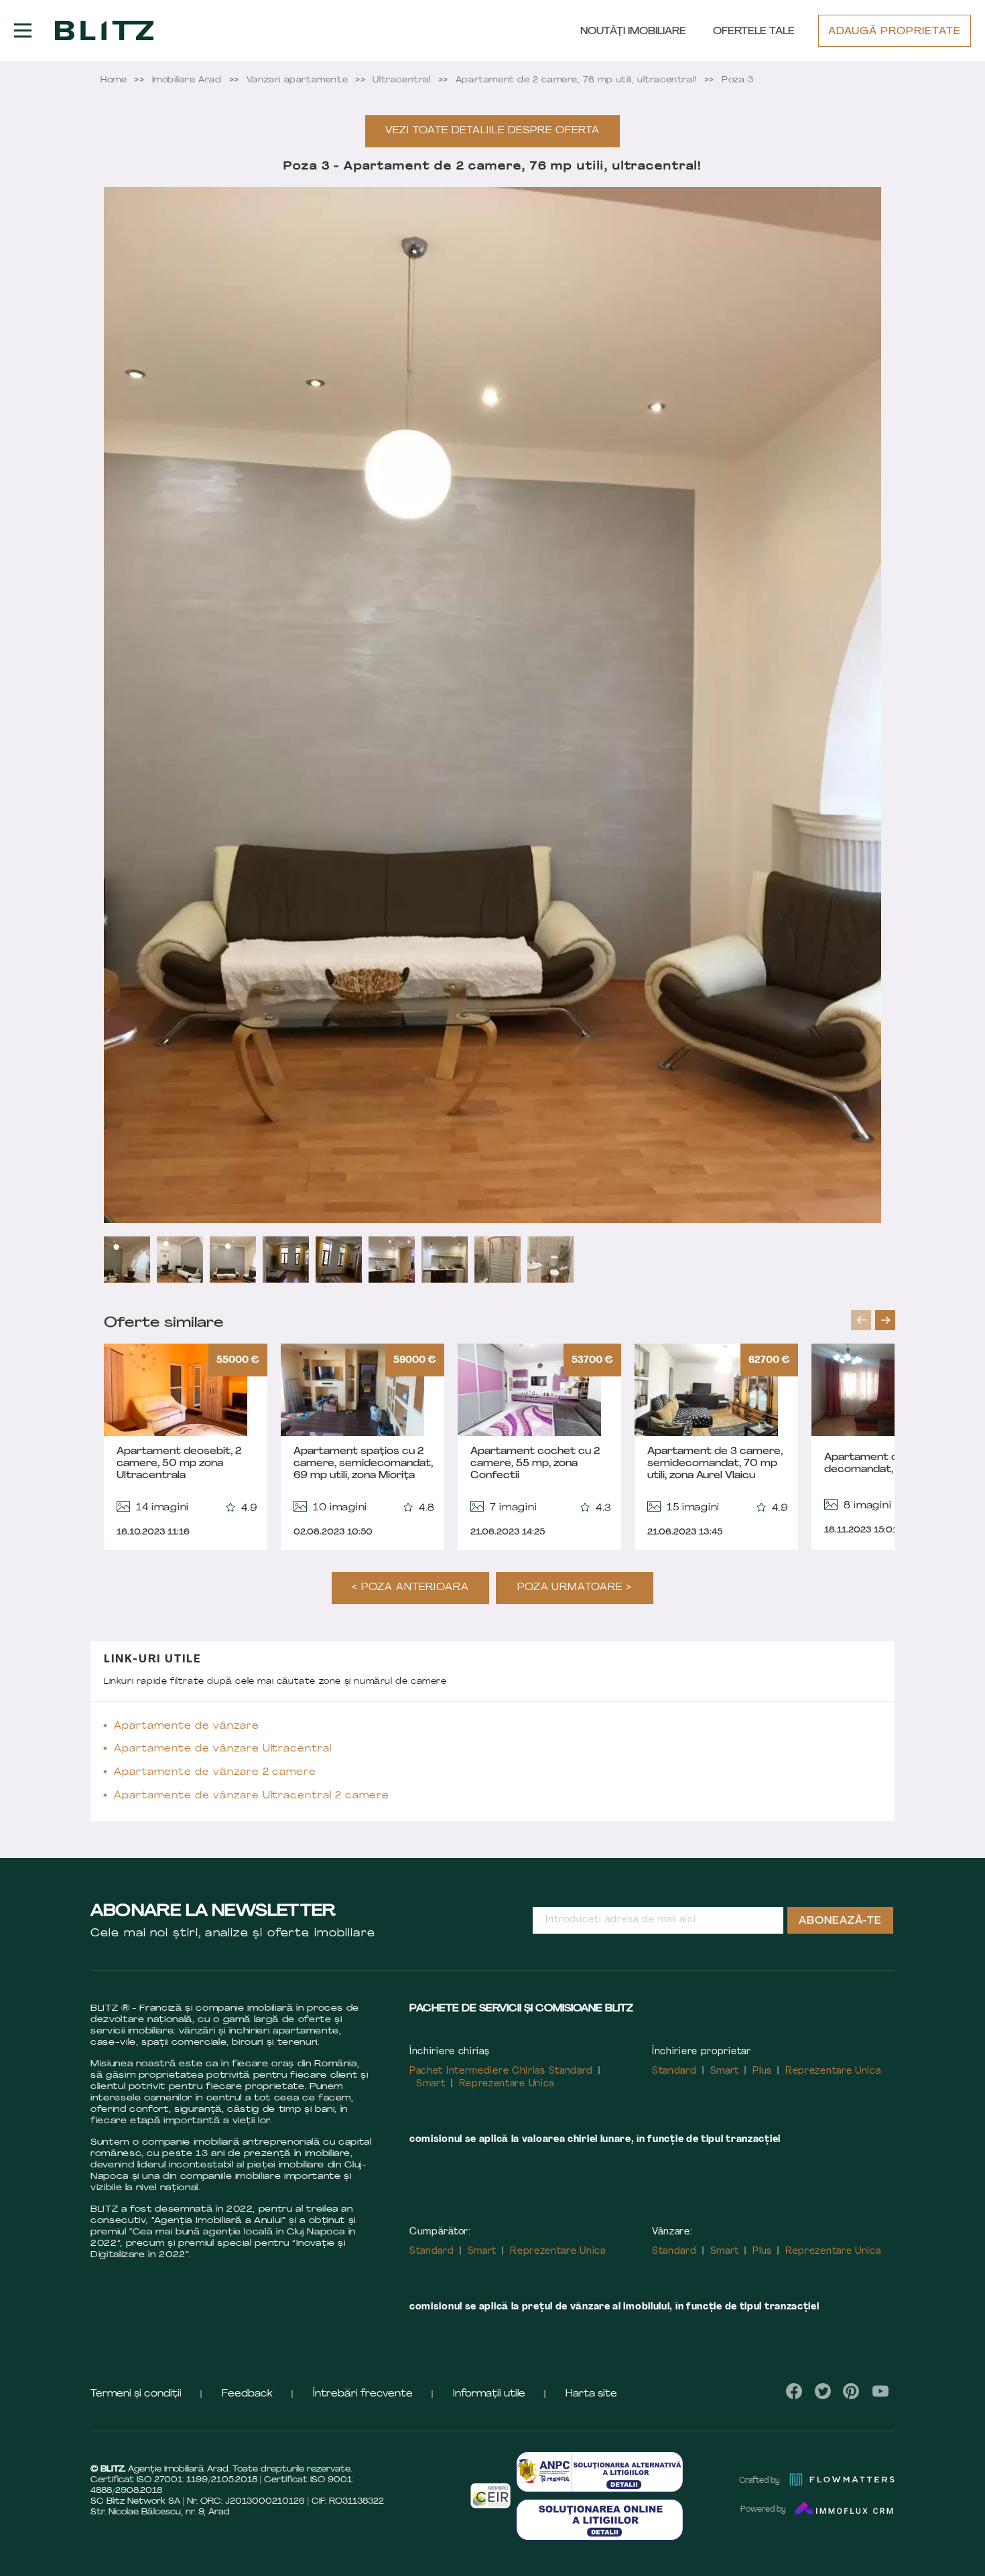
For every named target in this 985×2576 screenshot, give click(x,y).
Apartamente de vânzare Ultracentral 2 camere (252, 1796)
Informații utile (489, 2394)
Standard (674, 2071)
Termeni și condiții (136, 2394)
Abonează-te (840, 1921)
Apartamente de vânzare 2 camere (215, 1773)
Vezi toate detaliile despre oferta (492, 131)
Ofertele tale (754, 32)
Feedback (247, 2394)
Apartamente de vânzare (187, 1726)
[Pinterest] (851, 2391)
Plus (762, 2071)
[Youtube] (880, 2391)
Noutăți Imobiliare (633, 32)
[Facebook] (794, 2391)
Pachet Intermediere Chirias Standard (501, 2071)
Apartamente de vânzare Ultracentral (223, 1749)
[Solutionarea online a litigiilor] (600, 2519)
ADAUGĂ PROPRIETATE (895, 32)
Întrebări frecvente (363, 2394)
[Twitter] (823, 2391)
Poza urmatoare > (575, 1588)
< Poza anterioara (410, 1588)
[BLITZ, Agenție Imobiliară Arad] (104, 31)
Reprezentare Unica (507, 2084)
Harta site (591, 2394)
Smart (431, 2084)
